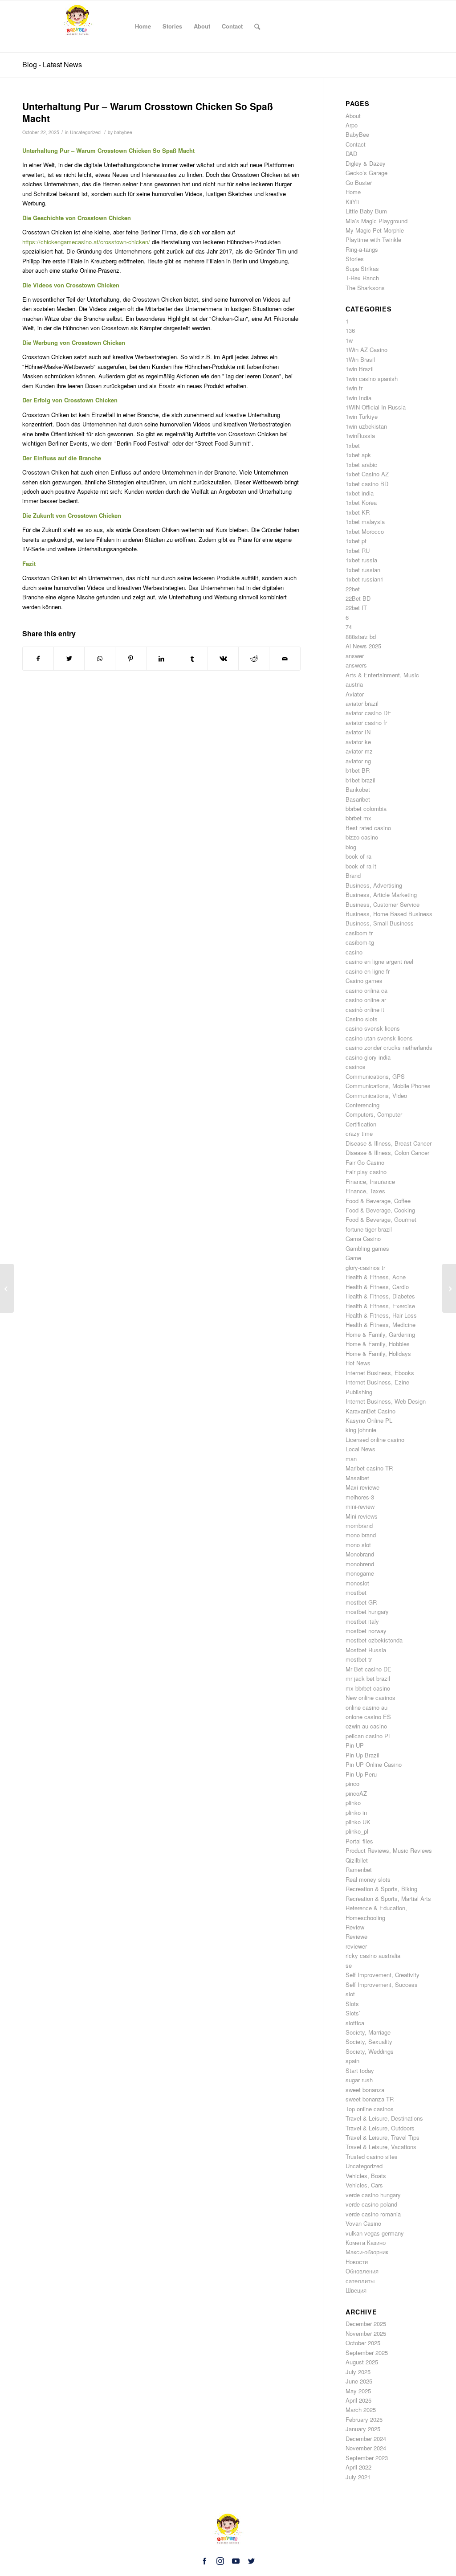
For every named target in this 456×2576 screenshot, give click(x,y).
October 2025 (363, 2343)
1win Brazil (360, 369)
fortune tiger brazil (369, 1229)
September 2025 (367, 2353)
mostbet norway (366, 1631)
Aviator (355, 694)
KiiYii (352, 202)
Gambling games (367, 1248)
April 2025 (358, 2400)
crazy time (359, 1133)
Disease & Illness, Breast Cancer (389, 1143)
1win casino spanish (372, 379)
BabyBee (357, 134)
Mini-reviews (362, 1516)
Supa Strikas (362, 268)
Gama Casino (363, 1239)
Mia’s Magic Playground (377, 221)
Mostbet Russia (366, 1650)
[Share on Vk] (223, 659)
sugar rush (359, 2080)
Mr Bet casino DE (368, 1669)
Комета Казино (366, 2242)
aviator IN (358, 732)
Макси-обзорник (367, 2252)
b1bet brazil (360, 780)
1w (349, 340)
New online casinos (370, 1698)
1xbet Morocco (365, 531)
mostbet (356, 1592)
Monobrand (360, 1554)
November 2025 (366, 2333)
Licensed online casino (375, 1440)
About (353, 116)
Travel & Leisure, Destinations (384, 2118)
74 (349, 627)
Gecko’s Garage (366, 173)
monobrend (360, 1564)
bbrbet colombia (366, 809)
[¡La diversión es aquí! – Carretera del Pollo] (7, 1288)
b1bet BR (358, 770)
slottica (355, 2023)
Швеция (356, 2290)
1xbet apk (358, 455)
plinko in (356, 1812)
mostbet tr (359, 1659)
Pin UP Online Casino (374, 1764)
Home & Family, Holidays (378, 1354)
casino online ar (366, 1000)
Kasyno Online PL (369, 1420)
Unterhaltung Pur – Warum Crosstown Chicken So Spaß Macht (148, 112)
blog (351, 847)
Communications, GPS (375, 1076)
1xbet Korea (361, 502)
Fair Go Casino (365, 1162)
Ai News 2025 (363, 646)
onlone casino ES (368, 1717)
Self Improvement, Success (382, 1984)
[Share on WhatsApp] (100, 659)
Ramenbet (359, 1870)
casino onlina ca (366, 990)
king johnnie (361, 1430)
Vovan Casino (363, 2223)
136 (350, 330)
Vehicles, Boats (366, 2176)
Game (353, 1258)
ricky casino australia (373, 1956)
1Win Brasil (360, 359)
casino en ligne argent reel (379, 961)
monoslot (357, 1583)
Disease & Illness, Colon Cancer (387, 1153)
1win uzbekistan (366, 426)
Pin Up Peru (361, 1774)
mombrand (359, 1526)
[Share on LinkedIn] (162, 659)
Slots (352, 2004)
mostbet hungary (367, 1612)
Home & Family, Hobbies (378, 1344)
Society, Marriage (368, 2032)
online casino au (366, 1707)
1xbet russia (361, 560)
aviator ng (358, 761)
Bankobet (358, 789)
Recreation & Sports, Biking (381, 1889)
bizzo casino (362, 837)
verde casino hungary (373, 2195)
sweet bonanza (365, 2090)
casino (354, 952)
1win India (358, 398)
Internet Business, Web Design (386, 1401)
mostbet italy (362, 1621)
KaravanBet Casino (370, 1411)
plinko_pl (357, 1831)
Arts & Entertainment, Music (382, 675)
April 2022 (358, 2467)
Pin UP (355, 1745)
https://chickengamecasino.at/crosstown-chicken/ (86, 242)
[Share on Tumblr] (192, 659)
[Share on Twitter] (69, 659)
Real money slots (368, 1879)
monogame (360, 1573)
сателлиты (360, 2281)
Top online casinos (370, 2109)
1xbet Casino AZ (367, 474)
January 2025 (363, 2429)
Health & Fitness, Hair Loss (381, 1315)
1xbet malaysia (365, 522)
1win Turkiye (362, 416)
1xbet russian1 (364, 579)
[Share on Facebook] (38, 659)
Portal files (359, 1841)
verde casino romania (373, 2214)
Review (355, 1927)
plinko (353, 1803)
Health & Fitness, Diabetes (380, 1296)
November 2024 (366, 2448)
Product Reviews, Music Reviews (389, 1850)
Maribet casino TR (369, 1468)
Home (353, 192)
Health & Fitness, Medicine (381, 1325)
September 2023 (367, 2458)
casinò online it (365, 1010)
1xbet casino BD (367, 484)
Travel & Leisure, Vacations (381, 2147)
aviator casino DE (368, 713)
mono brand (361, 1535)
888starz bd (361, 637)
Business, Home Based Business (389, 914)
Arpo (352, 125)
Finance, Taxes (365, 1191)
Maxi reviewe (362, 1487)
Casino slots (362, 1019)
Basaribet (358, 799)
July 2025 (358, 2372)
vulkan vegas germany (375, 2233)
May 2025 (358, 2391)
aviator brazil (362, 703)
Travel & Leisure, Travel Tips (383, 2137)
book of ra (358, 856)
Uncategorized (85, 132)
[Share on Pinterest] (130, 659)
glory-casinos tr (365, 1268)
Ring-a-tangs (362, 249)
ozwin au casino (366, 1726)
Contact (356, 144)
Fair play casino (366, 1172)
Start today (360, 2070)
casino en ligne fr (368, 971)
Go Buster (359, 182)
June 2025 (359, 2381)
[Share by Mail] (285, 659)
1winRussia (360, 436)
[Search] (257, 26)
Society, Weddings (370, 2051)
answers (356, 665)
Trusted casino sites (372, 2156)
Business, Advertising (374, 885)
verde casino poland (371, 2204)
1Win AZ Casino (366, 350)
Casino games (364, 981)
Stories (355, 259)
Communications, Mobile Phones (388, 1086)
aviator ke (358, 742)
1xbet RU (358, 551)
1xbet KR (358, 512)
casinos (356, 1067)
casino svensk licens (373, 1028)
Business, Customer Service (383, 904)
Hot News (358, 1363)
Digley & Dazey (366, 163)
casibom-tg (360, 942)
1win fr (354, 388)
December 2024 (366, 2439)
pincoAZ (356, 1793)
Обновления (362, 2271)
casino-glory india (368, 1057)
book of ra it (361, 866)
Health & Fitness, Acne (376, 1277)
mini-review (360, 1506)
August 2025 (362, 2362)
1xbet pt (356, 541)
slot (350, 1994)
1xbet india (360, 493)
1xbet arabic (361, 465)
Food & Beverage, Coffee (378, 1201)
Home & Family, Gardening (380, 1334)
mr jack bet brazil (368, 1678)
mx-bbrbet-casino (368, 1688)
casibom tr (359, 933)
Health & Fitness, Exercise (380, 1306)
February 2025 (364, 2419)
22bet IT (356, 608)
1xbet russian (363, 570)
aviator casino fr (366, 723)
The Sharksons (365, 288)
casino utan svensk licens (379, 1038)
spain (352, 2061)
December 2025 (366, 2324)
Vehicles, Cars (364, 2185)
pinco (352, 1784)
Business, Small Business (380, 923)
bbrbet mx (358, 818)
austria (354, 684)
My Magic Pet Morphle (375, 230)
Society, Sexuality (369, 2042)
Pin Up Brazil (362, 1755)
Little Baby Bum (366, 211)
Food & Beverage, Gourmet (381, 1219)
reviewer (356, 1946)
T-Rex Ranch (362, 278)
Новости (357, 2262)
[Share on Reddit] (254, 659)
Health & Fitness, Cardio (377, 1287)
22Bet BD (358, 598)
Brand (353, 875)
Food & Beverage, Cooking (380, 1210)
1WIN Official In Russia (376, 407)
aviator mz (359, 751)
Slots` (353, 2013)
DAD (351, 154)
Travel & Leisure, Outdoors (380, 2128)
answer (355, 656)
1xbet (353, 445)
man (351, 1459)
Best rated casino (368, 828)
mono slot (358, 1545)
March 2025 (361, 2410)
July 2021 (358, 2477)
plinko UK (358, 1822)
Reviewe (356, 1936)
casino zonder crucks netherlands (389, 1047)
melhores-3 (360, 1497)
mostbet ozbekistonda (374, 1640)
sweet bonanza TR (370, 2099)
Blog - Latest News (52, 64)
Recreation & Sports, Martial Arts (388, 1898)
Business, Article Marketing (381, 895)
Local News (360, 1449)
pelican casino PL (368, 1736)
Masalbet (357, 1478)
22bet (353, 589)
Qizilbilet (357, 1860)
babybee (123, 132)
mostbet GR (361, 1602)
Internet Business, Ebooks (380, 1373)
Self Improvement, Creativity (383, 1975)
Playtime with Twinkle (373, 240)
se (349, 1965)
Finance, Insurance (370, 1182)
